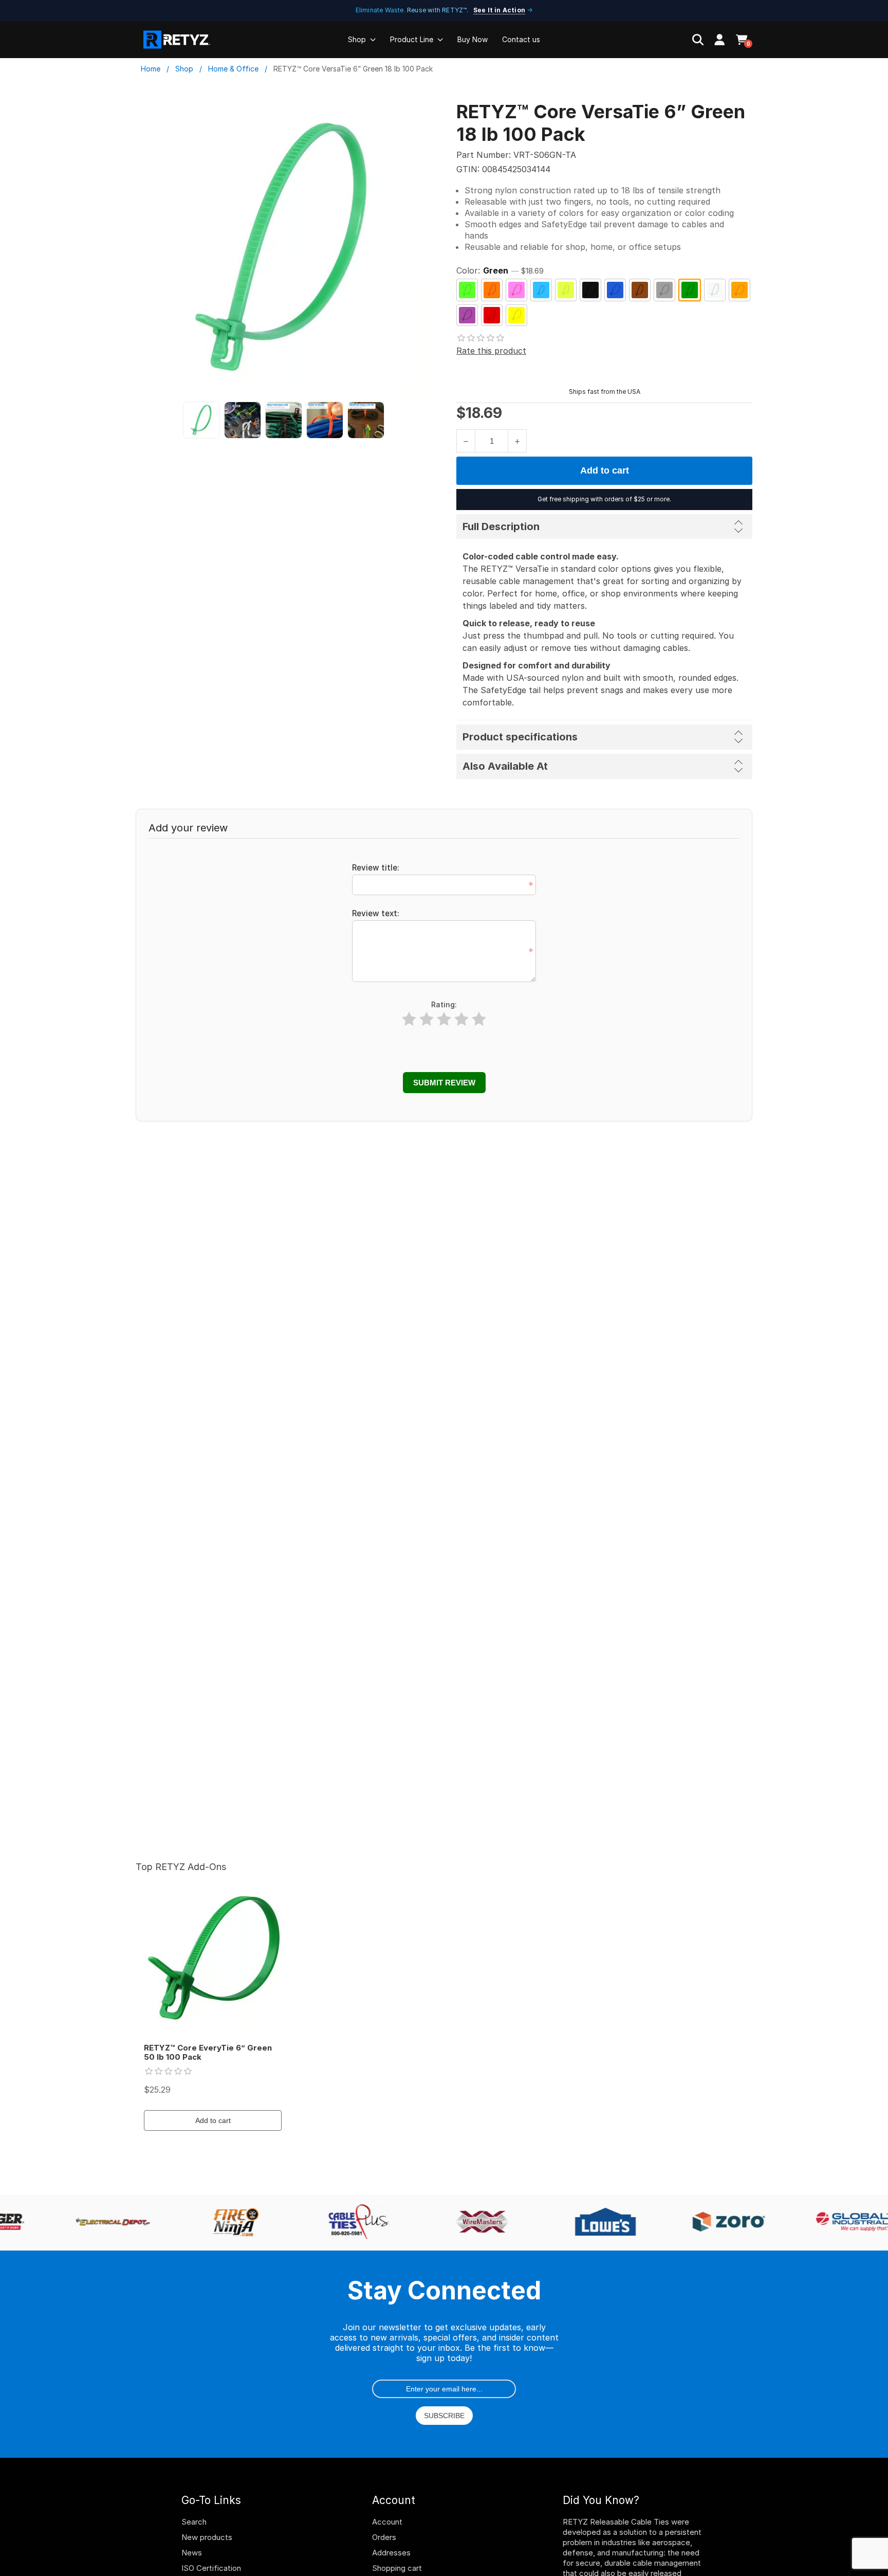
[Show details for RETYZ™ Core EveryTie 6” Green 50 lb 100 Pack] (213, 1959)
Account (387, 2522)
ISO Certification (211, 2568)
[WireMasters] (474, 2223)
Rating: (444, 1004)
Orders (384, 2537)
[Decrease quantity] (466, 441)
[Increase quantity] (517, 441)
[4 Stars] (461, 1019)
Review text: (376, 913)
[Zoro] (721, 2223)
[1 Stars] (409, 1019)
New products (207, 2537)
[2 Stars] (427, 1019)
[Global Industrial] (844, 2223)
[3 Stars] (444, 1019)
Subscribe (444, 2416)
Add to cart (605, 470)
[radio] (467, 290)
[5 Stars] (479, 1019)
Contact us (521, 39)
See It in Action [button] (499, 10)
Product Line (412, 39)
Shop (357, 39)
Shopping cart (397, 2568)
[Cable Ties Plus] (351, 2223)
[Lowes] (598, 2223)
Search (194, 2522)
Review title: (376, 868)
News (192, 2553)
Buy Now (473, 39)
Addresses (391, 2553)
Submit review (444, 1083)
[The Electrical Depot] (104, 2223)
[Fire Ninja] (228, 2223)
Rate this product (491, 351)
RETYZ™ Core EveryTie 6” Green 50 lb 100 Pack (208, 2053)
